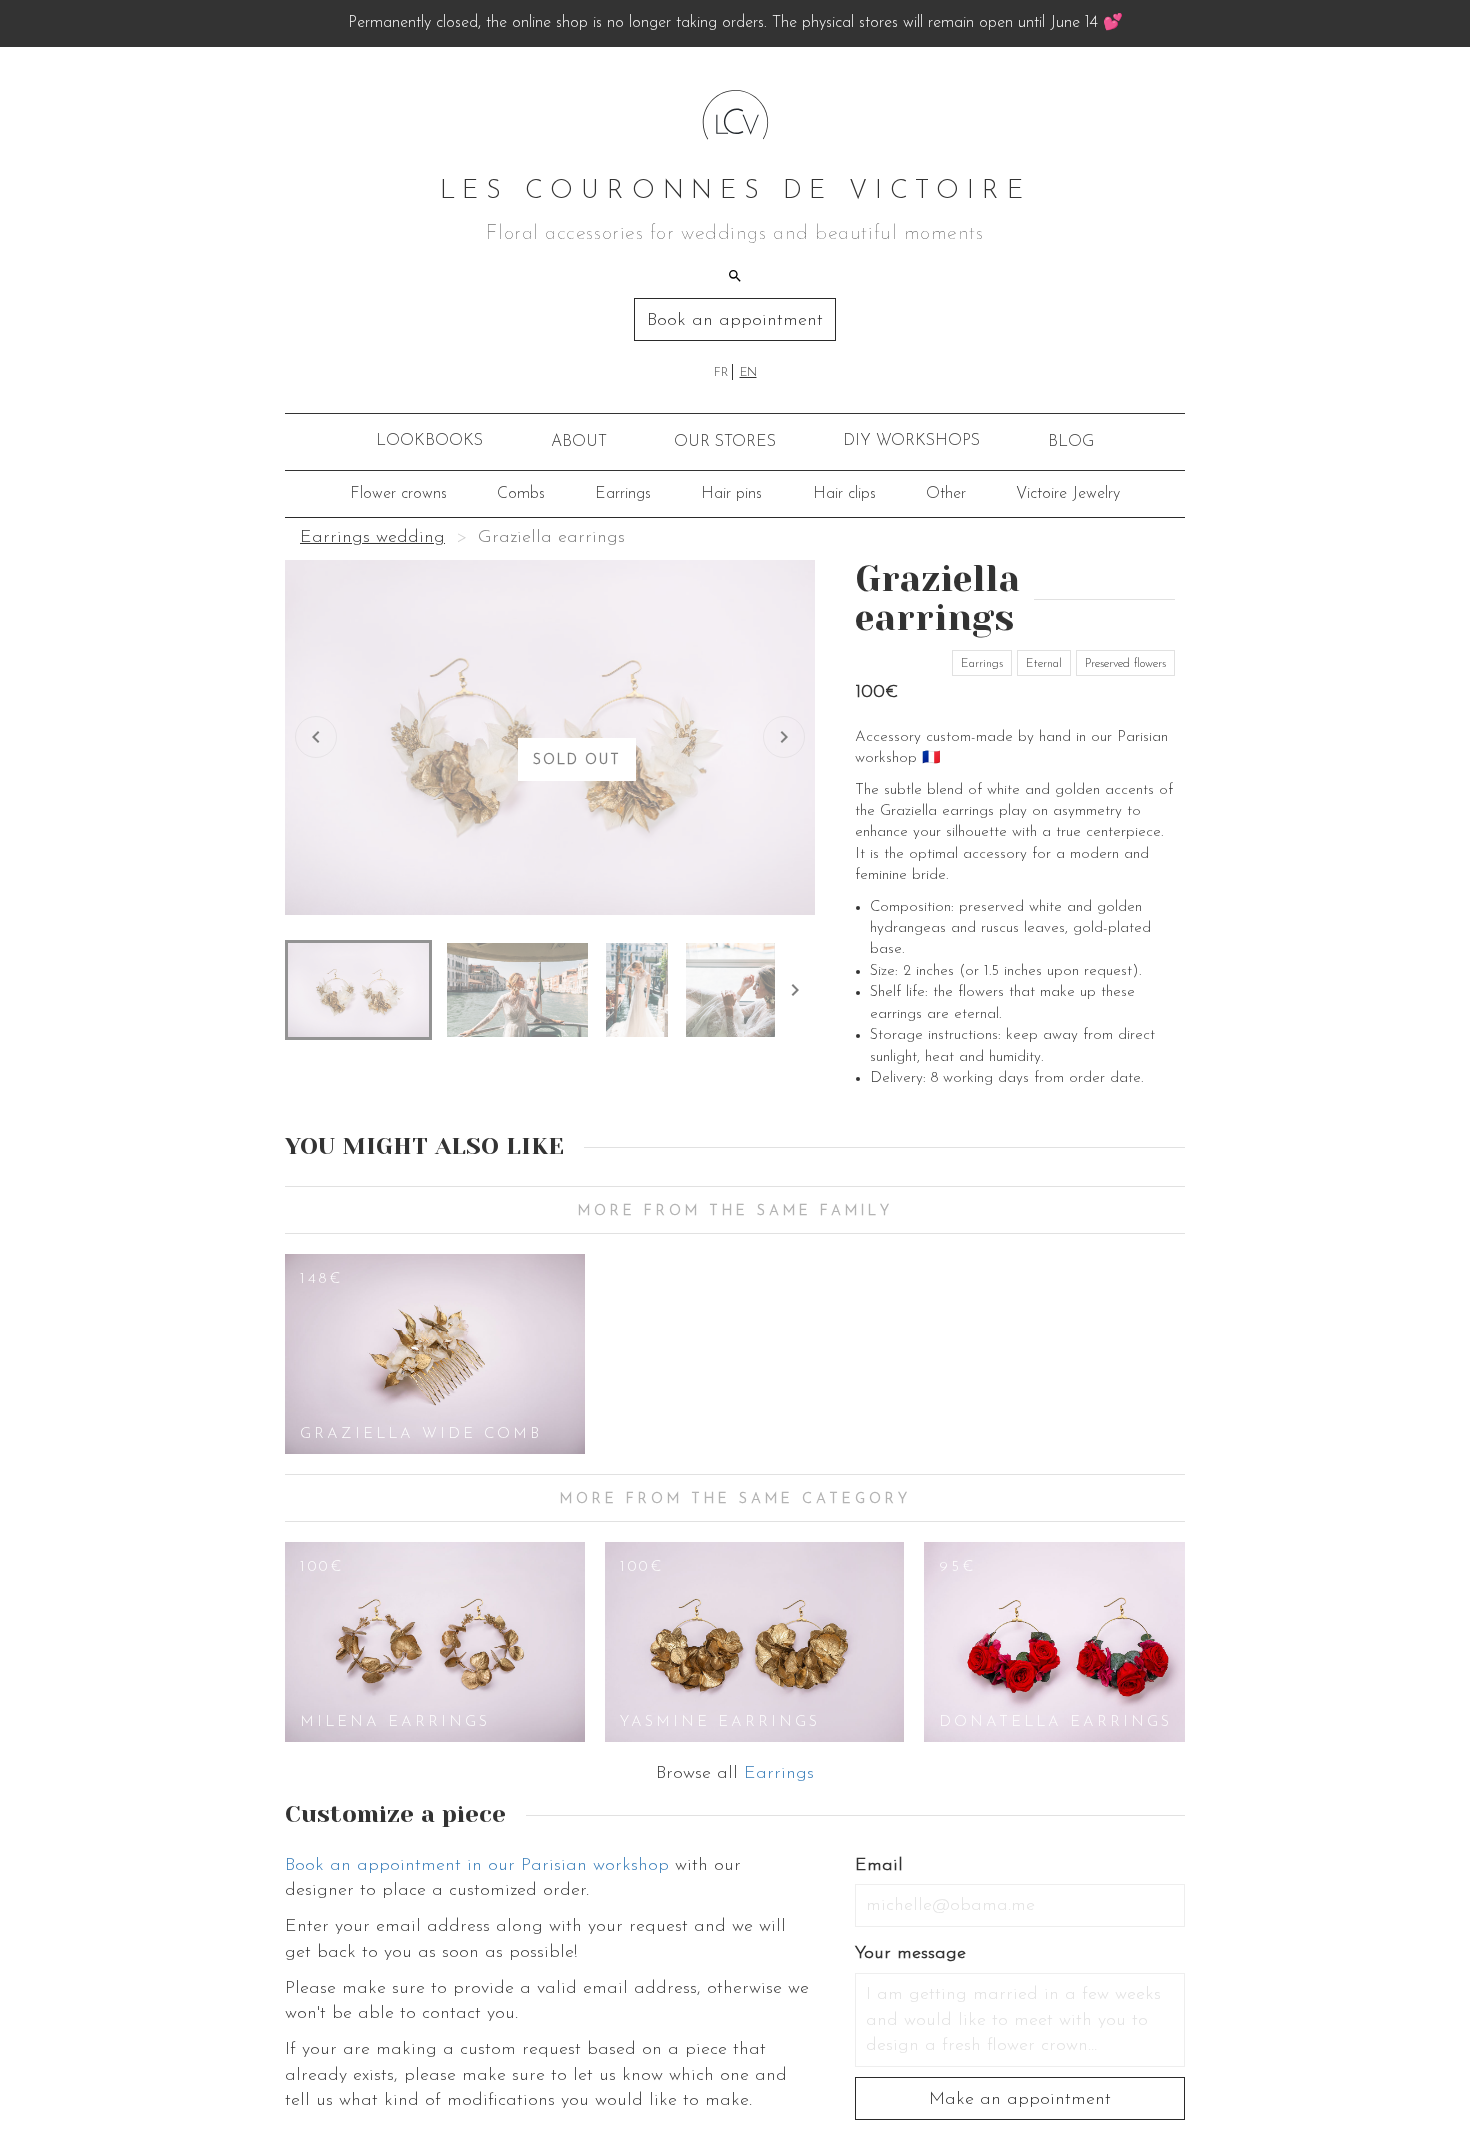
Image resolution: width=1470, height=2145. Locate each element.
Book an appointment (735, 321)
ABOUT (579, 442)
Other (946, 494)
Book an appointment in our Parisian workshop (477, 1866)
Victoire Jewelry (1068, 494)
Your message (910, 1954)
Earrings (623, 494)
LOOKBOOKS (429, 441)
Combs (521, 494)
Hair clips (844, 494)
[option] (435, 1354)
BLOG (1071, 442)
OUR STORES (725, 442)
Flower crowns (398, 494)
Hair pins (731, 494)
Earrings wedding (372, 538)
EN (748, 373)
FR (721, 373)
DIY (911, 441)
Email (879, 1866)
